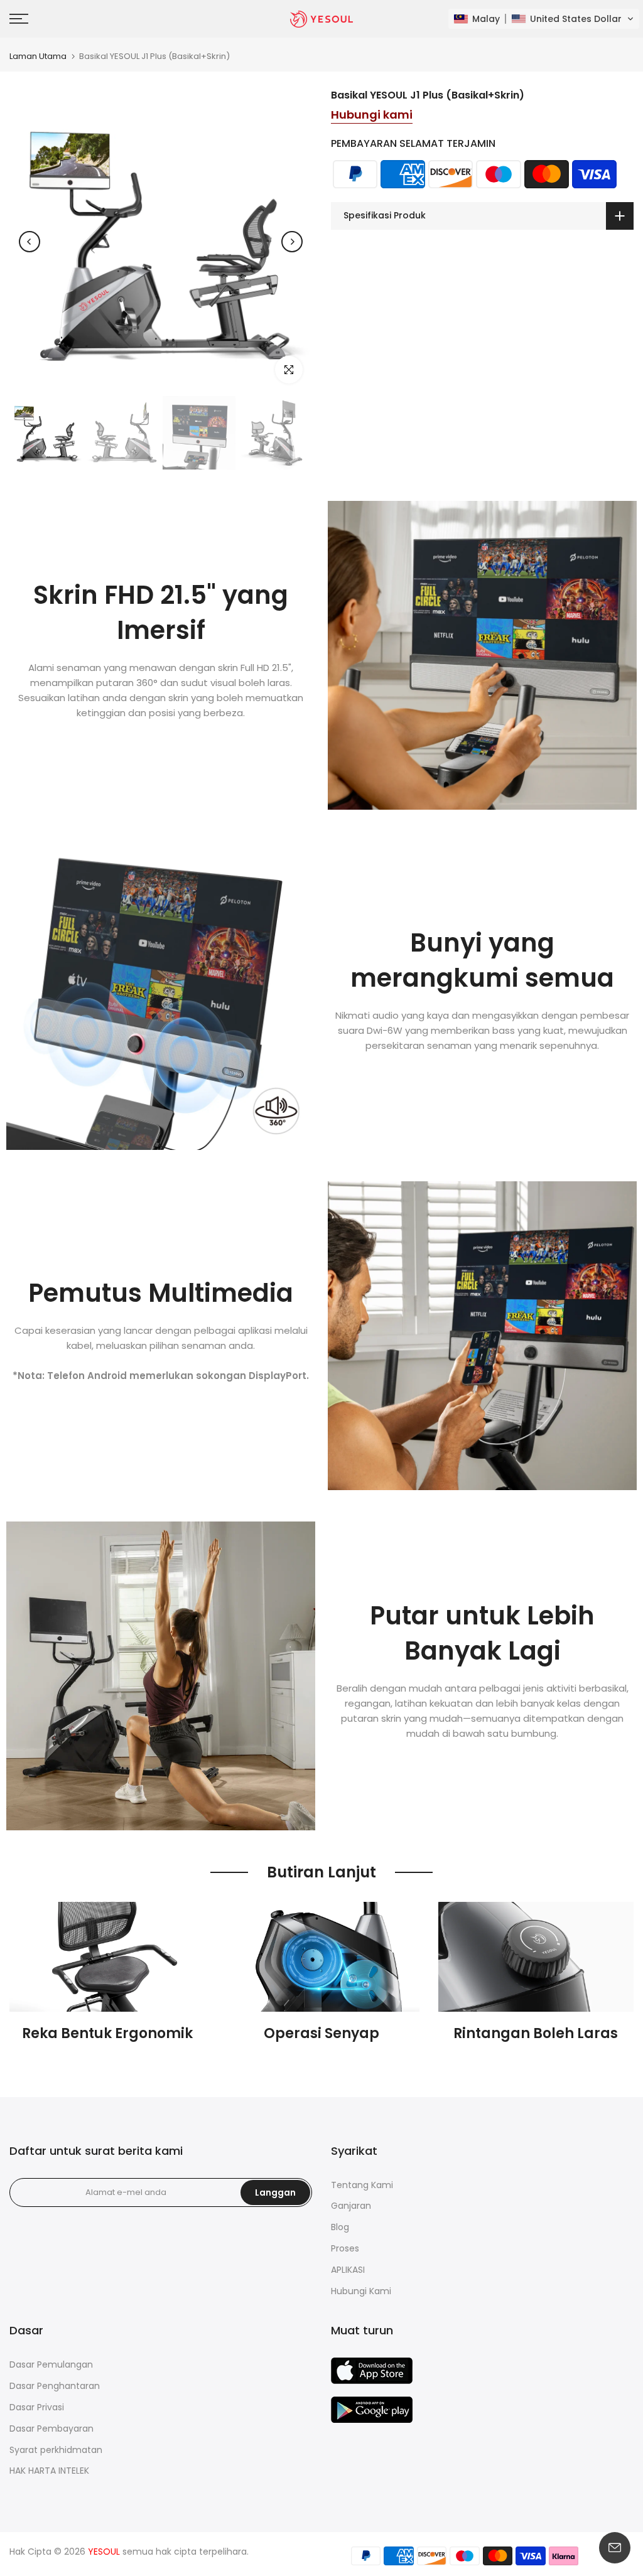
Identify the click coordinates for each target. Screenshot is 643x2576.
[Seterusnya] (292, 242)
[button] (544, 19)
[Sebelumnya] (30, 242)
